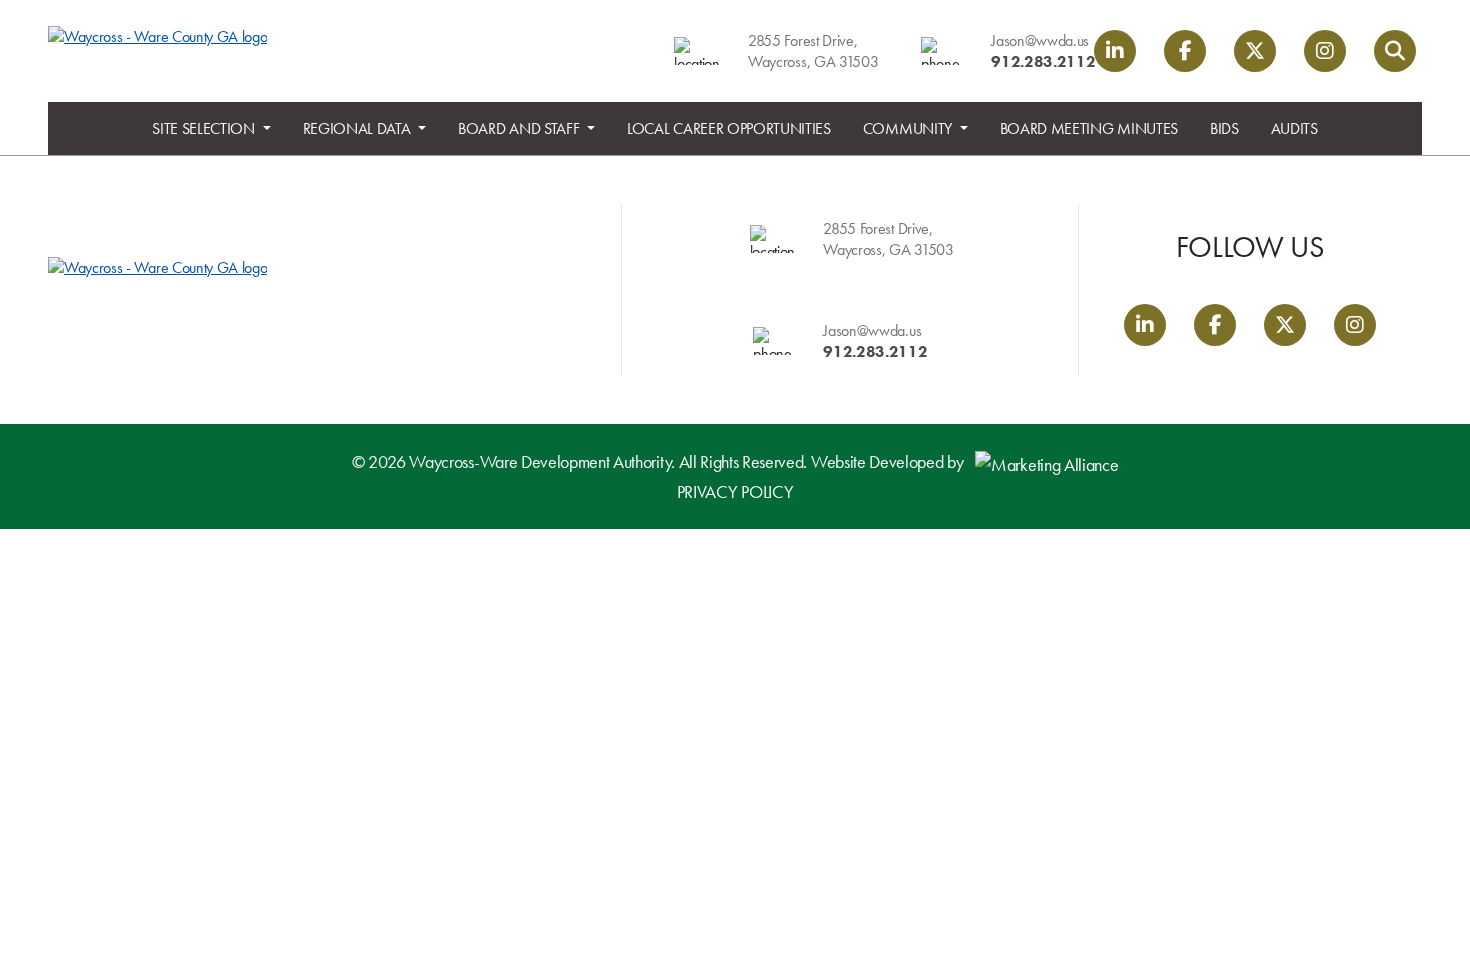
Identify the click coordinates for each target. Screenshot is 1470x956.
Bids (1224, 128)
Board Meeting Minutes (1089, 128)
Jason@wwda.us (1040, 40)
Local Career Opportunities (729, 128)
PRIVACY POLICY (735, 491)
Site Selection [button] (205, 128)
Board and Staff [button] (520, 128)
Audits (1294, 128)
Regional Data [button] (359, 128)
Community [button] (909, 128)
